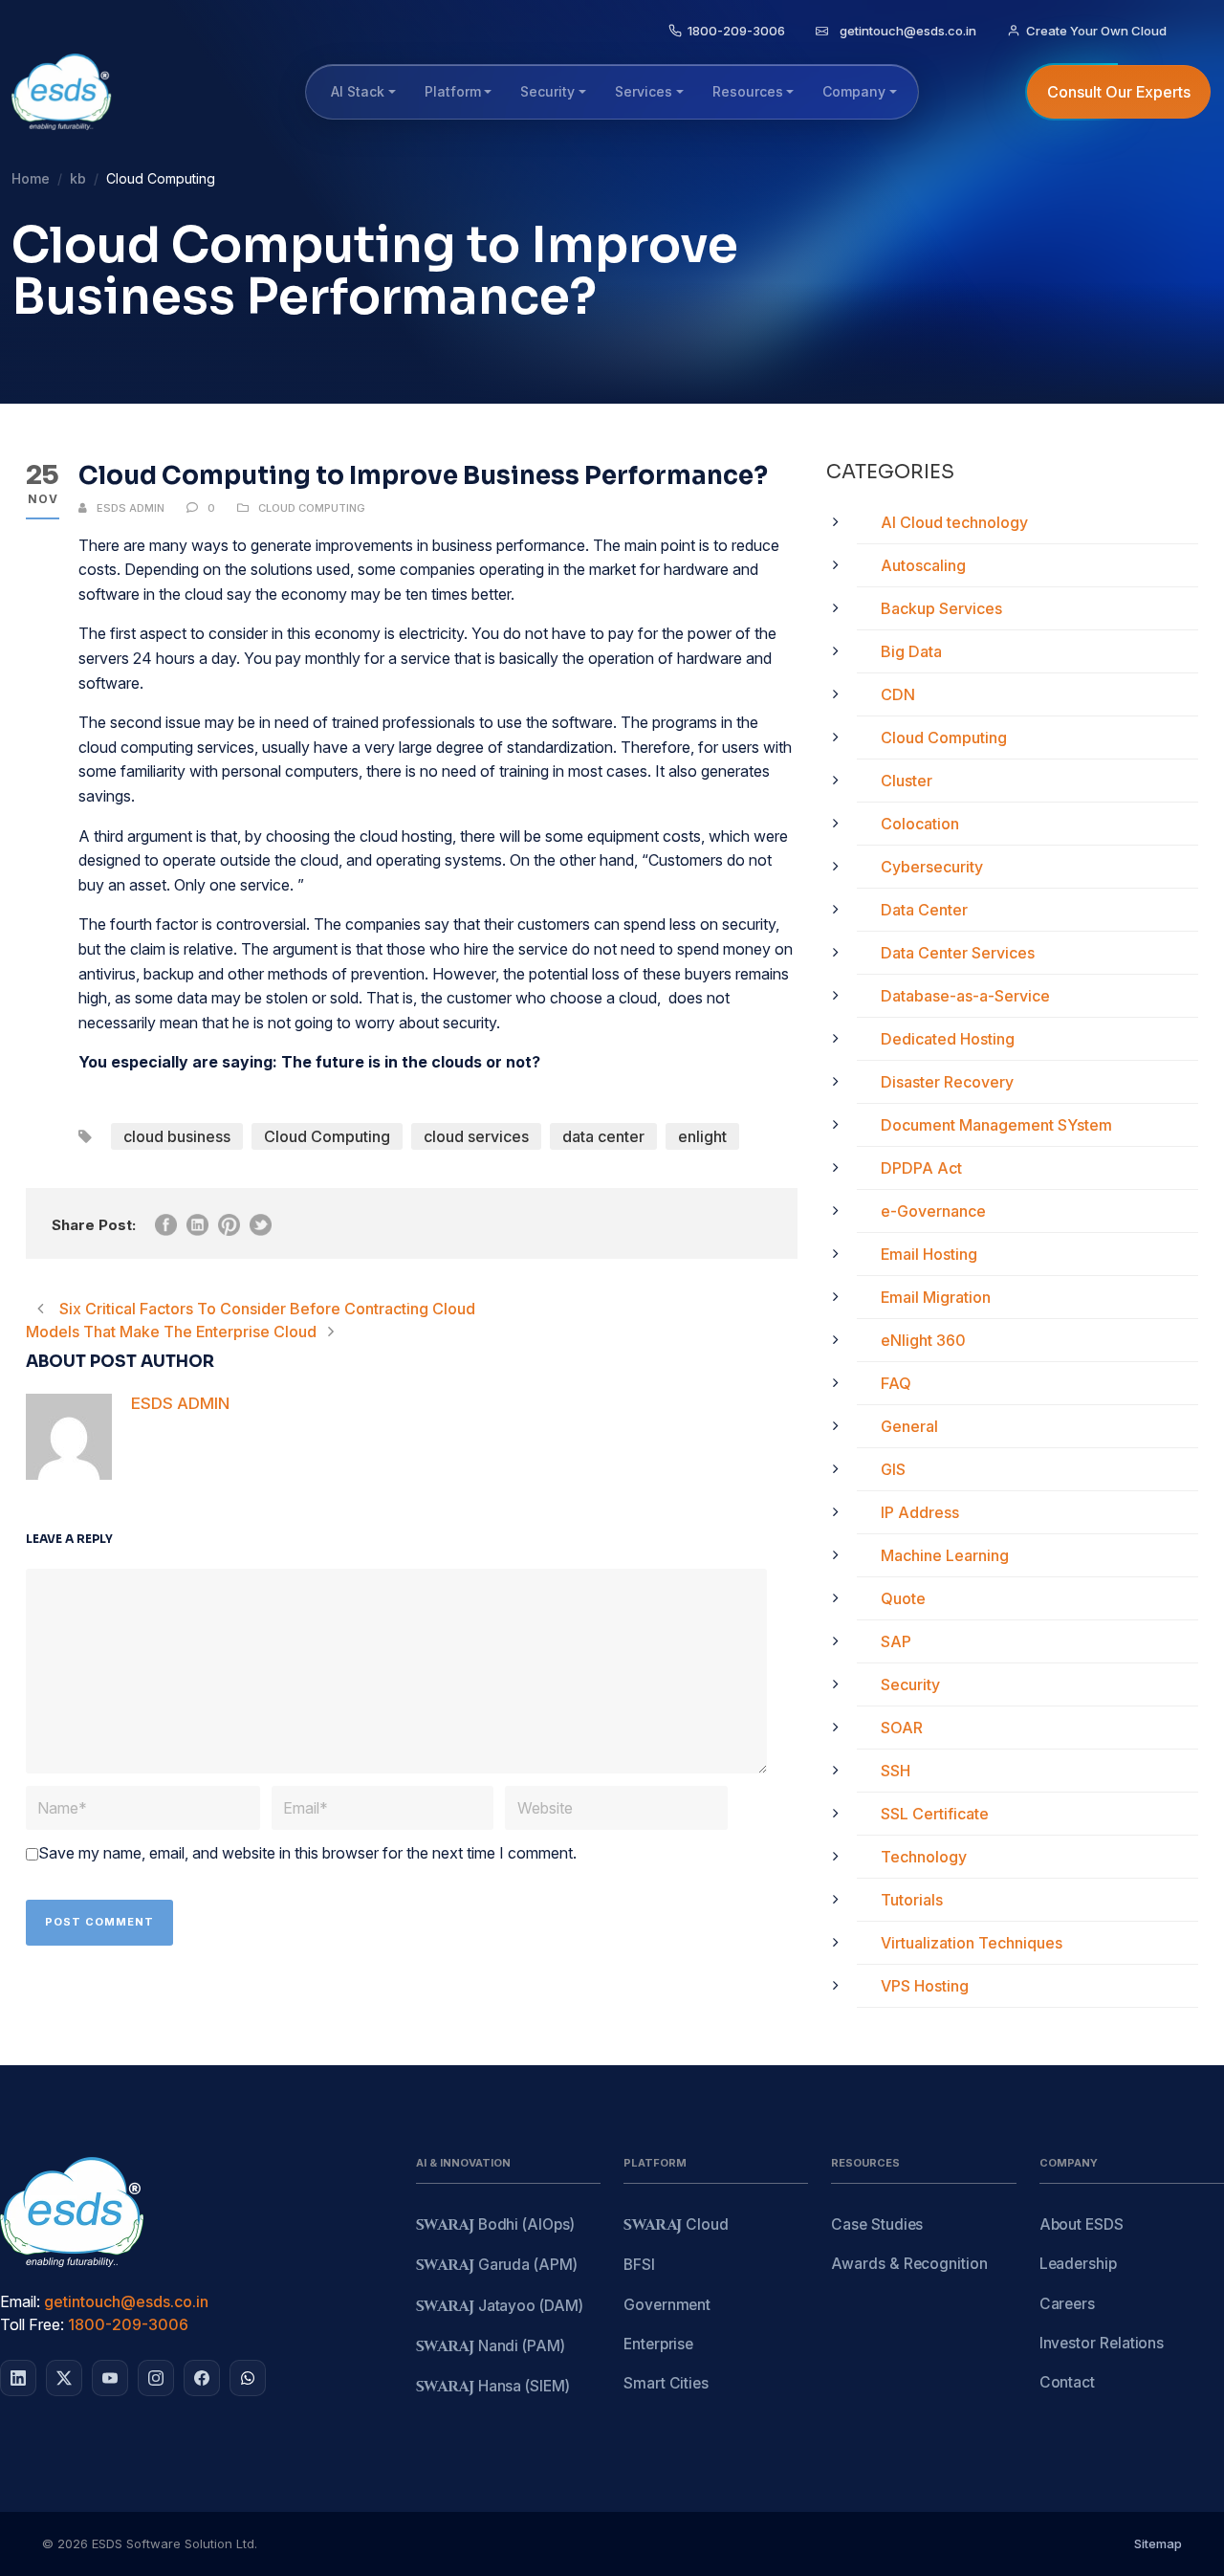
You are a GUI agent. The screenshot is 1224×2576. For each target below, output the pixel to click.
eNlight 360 (923, 1340)
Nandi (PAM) (491, 2347)
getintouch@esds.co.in (126, 2301)
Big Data (911, 651)
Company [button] (854, 91)
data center (603, 1136)
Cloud (676, 2225)
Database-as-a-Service (965, 996)
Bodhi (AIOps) (495, 2225)
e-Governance (933, 1211)
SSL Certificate (935, 1814)
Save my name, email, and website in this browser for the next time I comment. (307, 1853)
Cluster (907, 781)
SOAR (902, 1728)
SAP (896, 1641)
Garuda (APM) (497, 2266)
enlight (702, 1136)
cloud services (476, 1136)
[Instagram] (156, 2378)
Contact (1067, 2382)
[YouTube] (110, 2378)
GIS (893, 1469)
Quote (903, 1598)
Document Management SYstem (996, 1125)
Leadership (1078, 2264)
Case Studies (877, 2224)
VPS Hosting (925, 1986)
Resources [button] (748, 91)
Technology (924, 1857)
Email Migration (936, 1297)
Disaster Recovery (947, 1082)
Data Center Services (958, 953)
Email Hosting (929, 1254)
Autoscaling (923, 565)
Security (910, 1684)
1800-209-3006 (128, 2324)
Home (31, 178)
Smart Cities (666, 2383)
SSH (896, 1771)
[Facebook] (202, 2378)
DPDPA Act (921, 1168)
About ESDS (1082, 2224)
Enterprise (658, 2344)
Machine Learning (945, 1555)
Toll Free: (32, 2324)
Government (667, 2305)
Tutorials (912, 1900)
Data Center (924, 910)
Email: (20, 2301)
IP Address (920, 1512)
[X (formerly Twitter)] (64, 2378)
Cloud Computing (312, 508)
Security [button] (547, 91)
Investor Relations (1102, 2343)
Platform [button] (453, 91)
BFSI (639, 2265)
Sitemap (1158, 2543)
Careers (1067, 2304)
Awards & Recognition (909, 2264)
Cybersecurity (932, 867)
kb (78, 178)
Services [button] (644, 91)
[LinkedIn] (18, 2378)
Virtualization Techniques (972, 1943)
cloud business (177, 1136)
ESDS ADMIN (131, 508)
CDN (898, 694)
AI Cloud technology (954, 522)
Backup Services (941, 608)
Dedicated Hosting (948, 1039)
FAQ (896, 1383)
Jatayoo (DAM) (500, 2307)
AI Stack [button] (358, 91)
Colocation (920, 824)
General (909, 1426)
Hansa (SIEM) (493, 2387)
